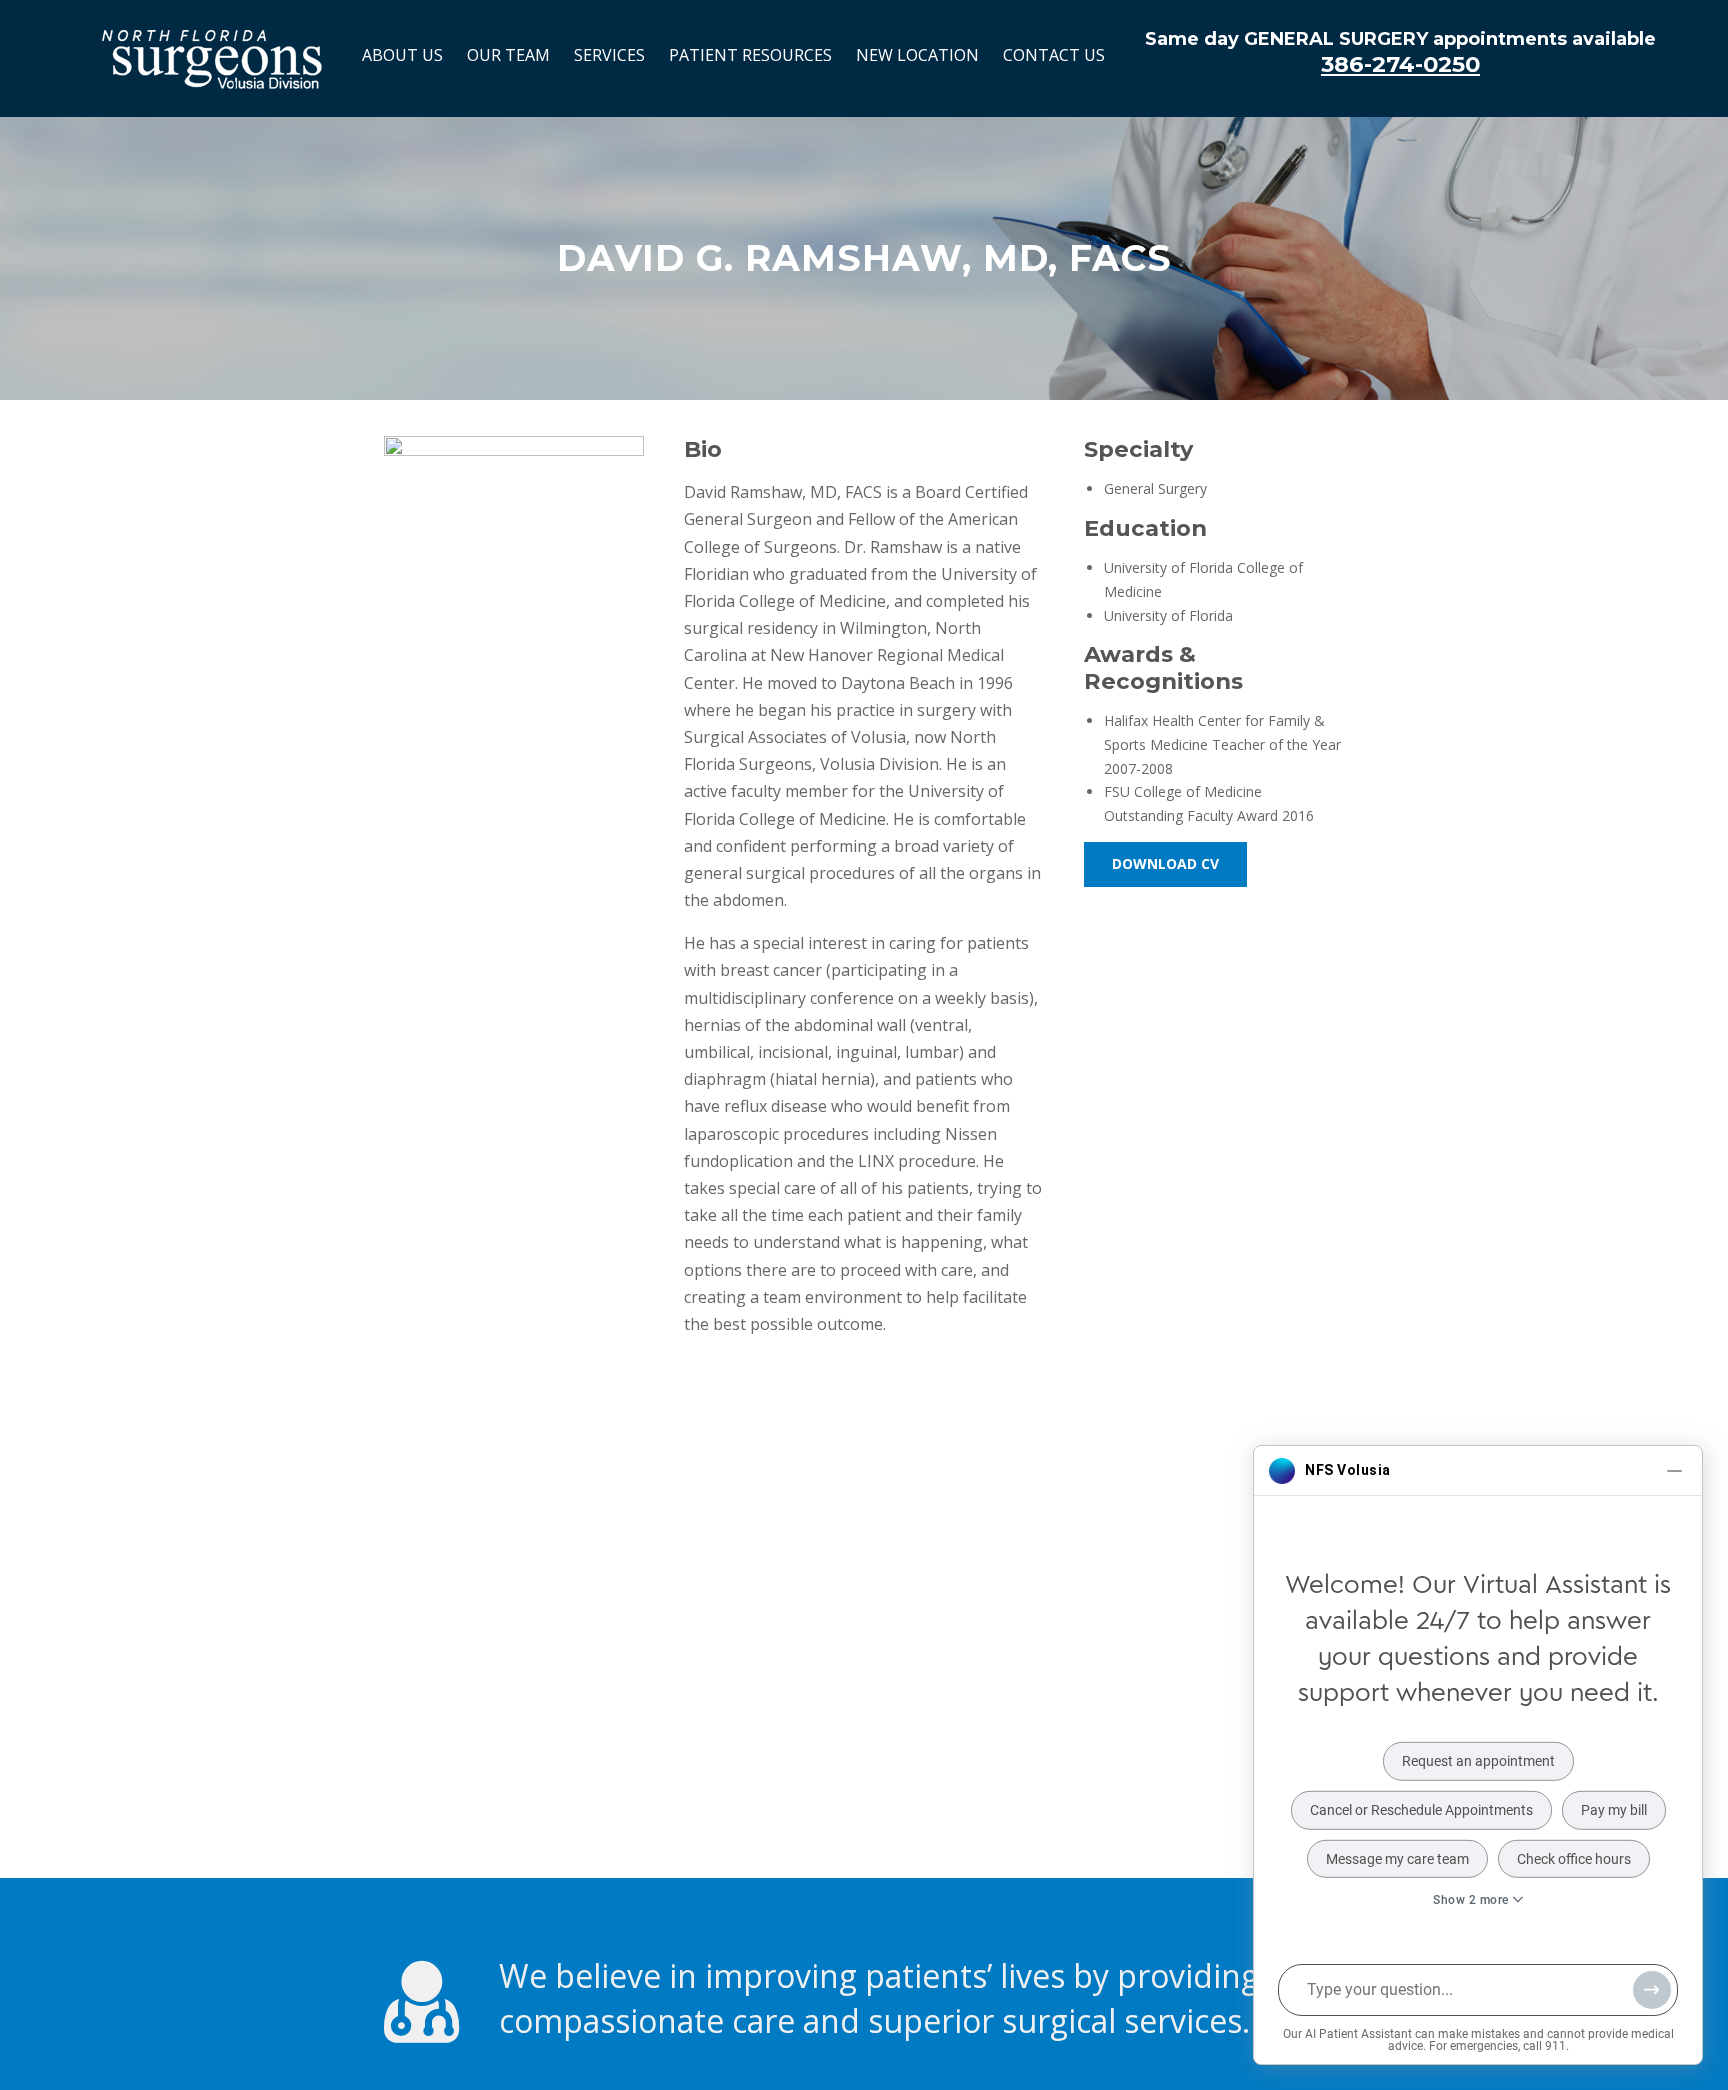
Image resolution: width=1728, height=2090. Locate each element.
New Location (917, 55)
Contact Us (1054, 55)
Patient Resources (750, 55)
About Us (402, 55)
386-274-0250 (1400, 64)
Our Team (508, 55)
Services (609, 55)
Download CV (1165, 863)
